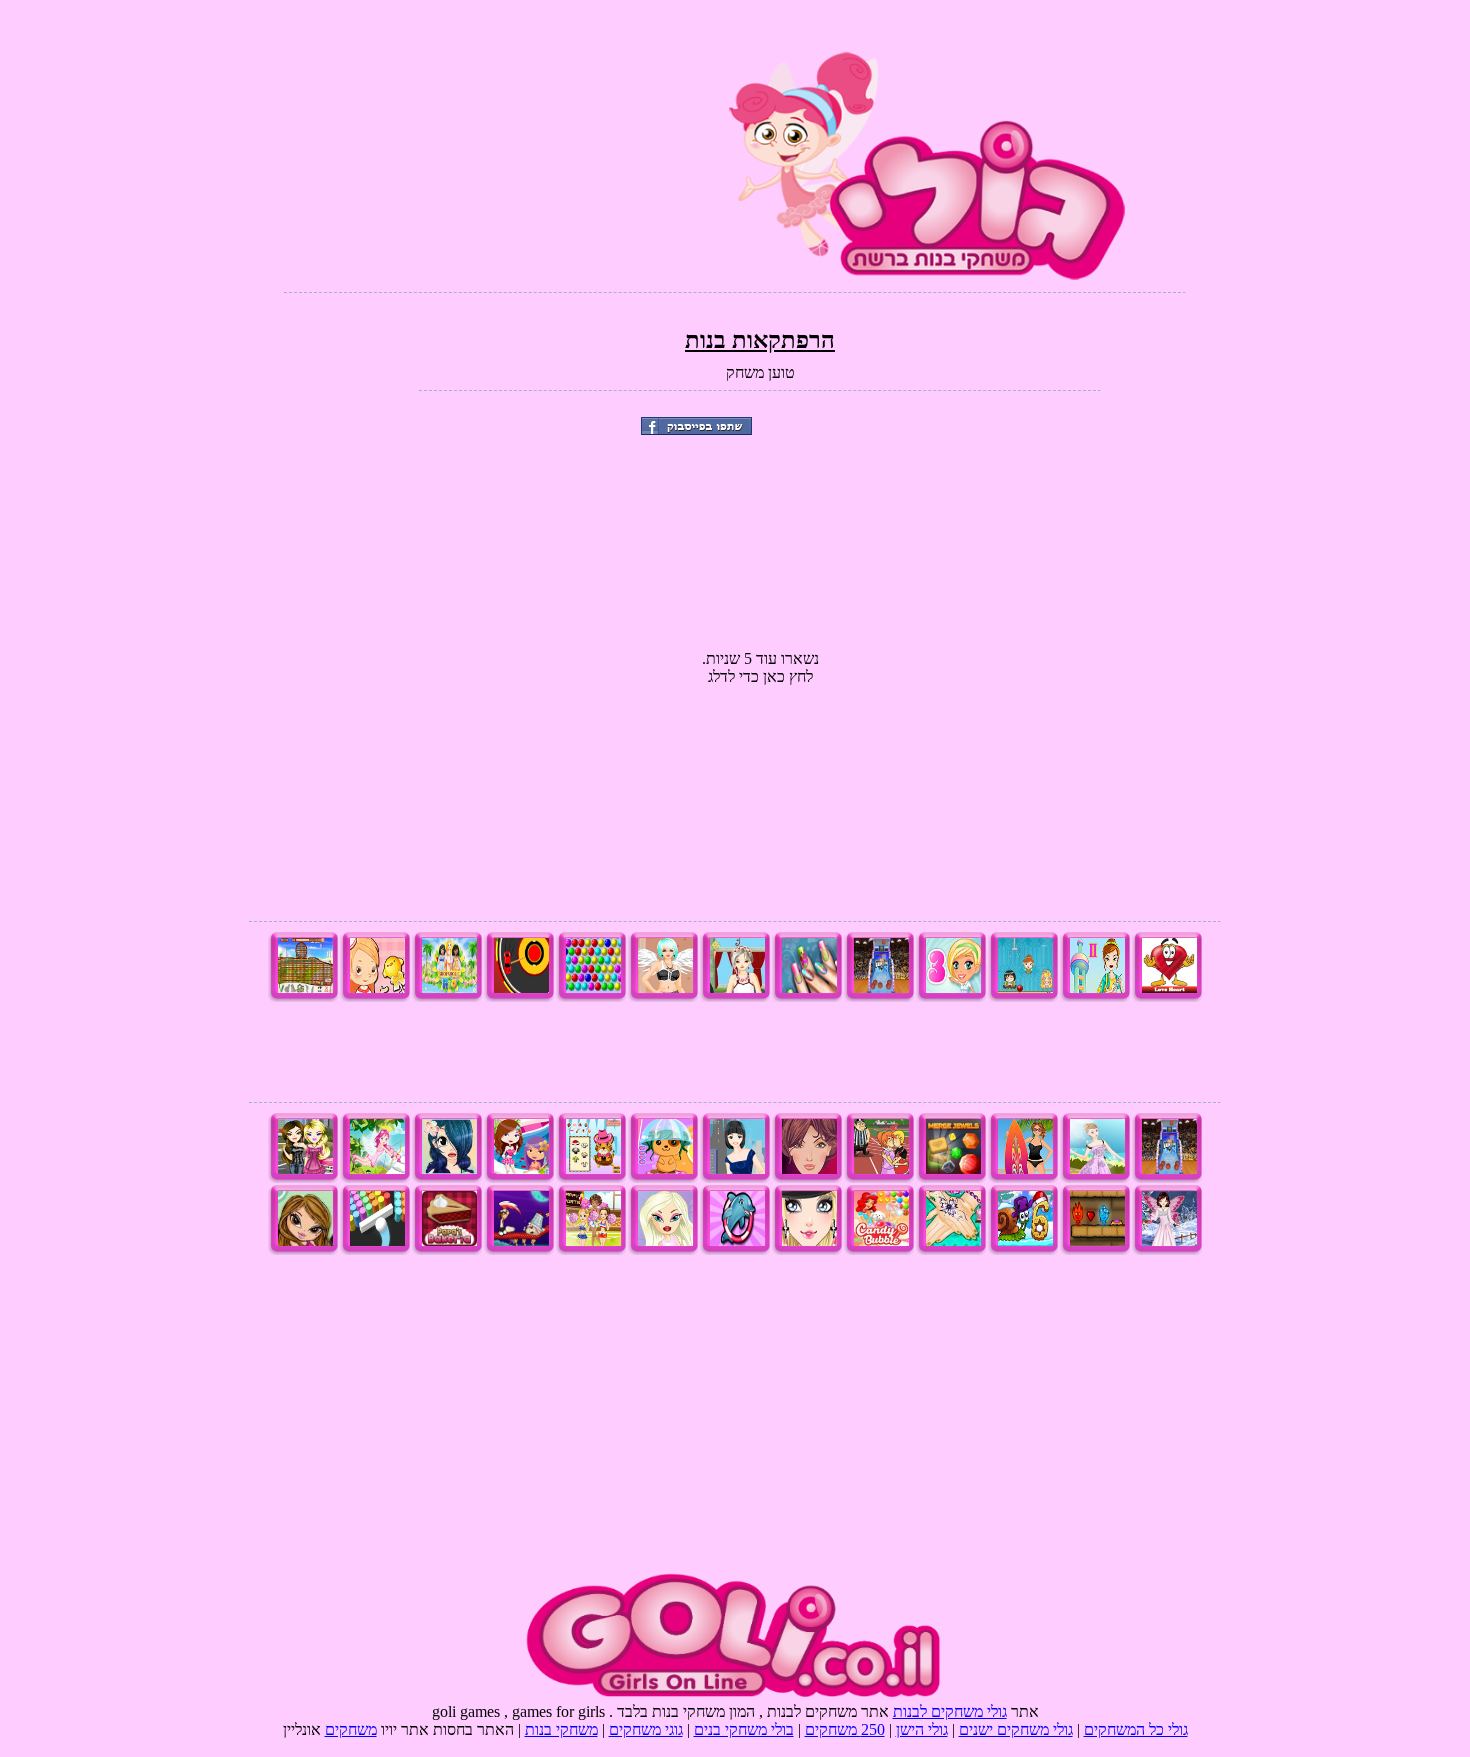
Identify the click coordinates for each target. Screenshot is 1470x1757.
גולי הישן (922, 1729)
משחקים (351, 1729)
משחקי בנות (561, 1729)
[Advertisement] (513, 140)
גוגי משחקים (646, 1729)
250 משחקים (845, 1729)
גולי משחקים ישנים (1016, 1729)
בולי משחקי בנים (744, 1729)
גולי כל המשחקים (1136, 1729)
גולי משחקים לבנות (950, 1711)
